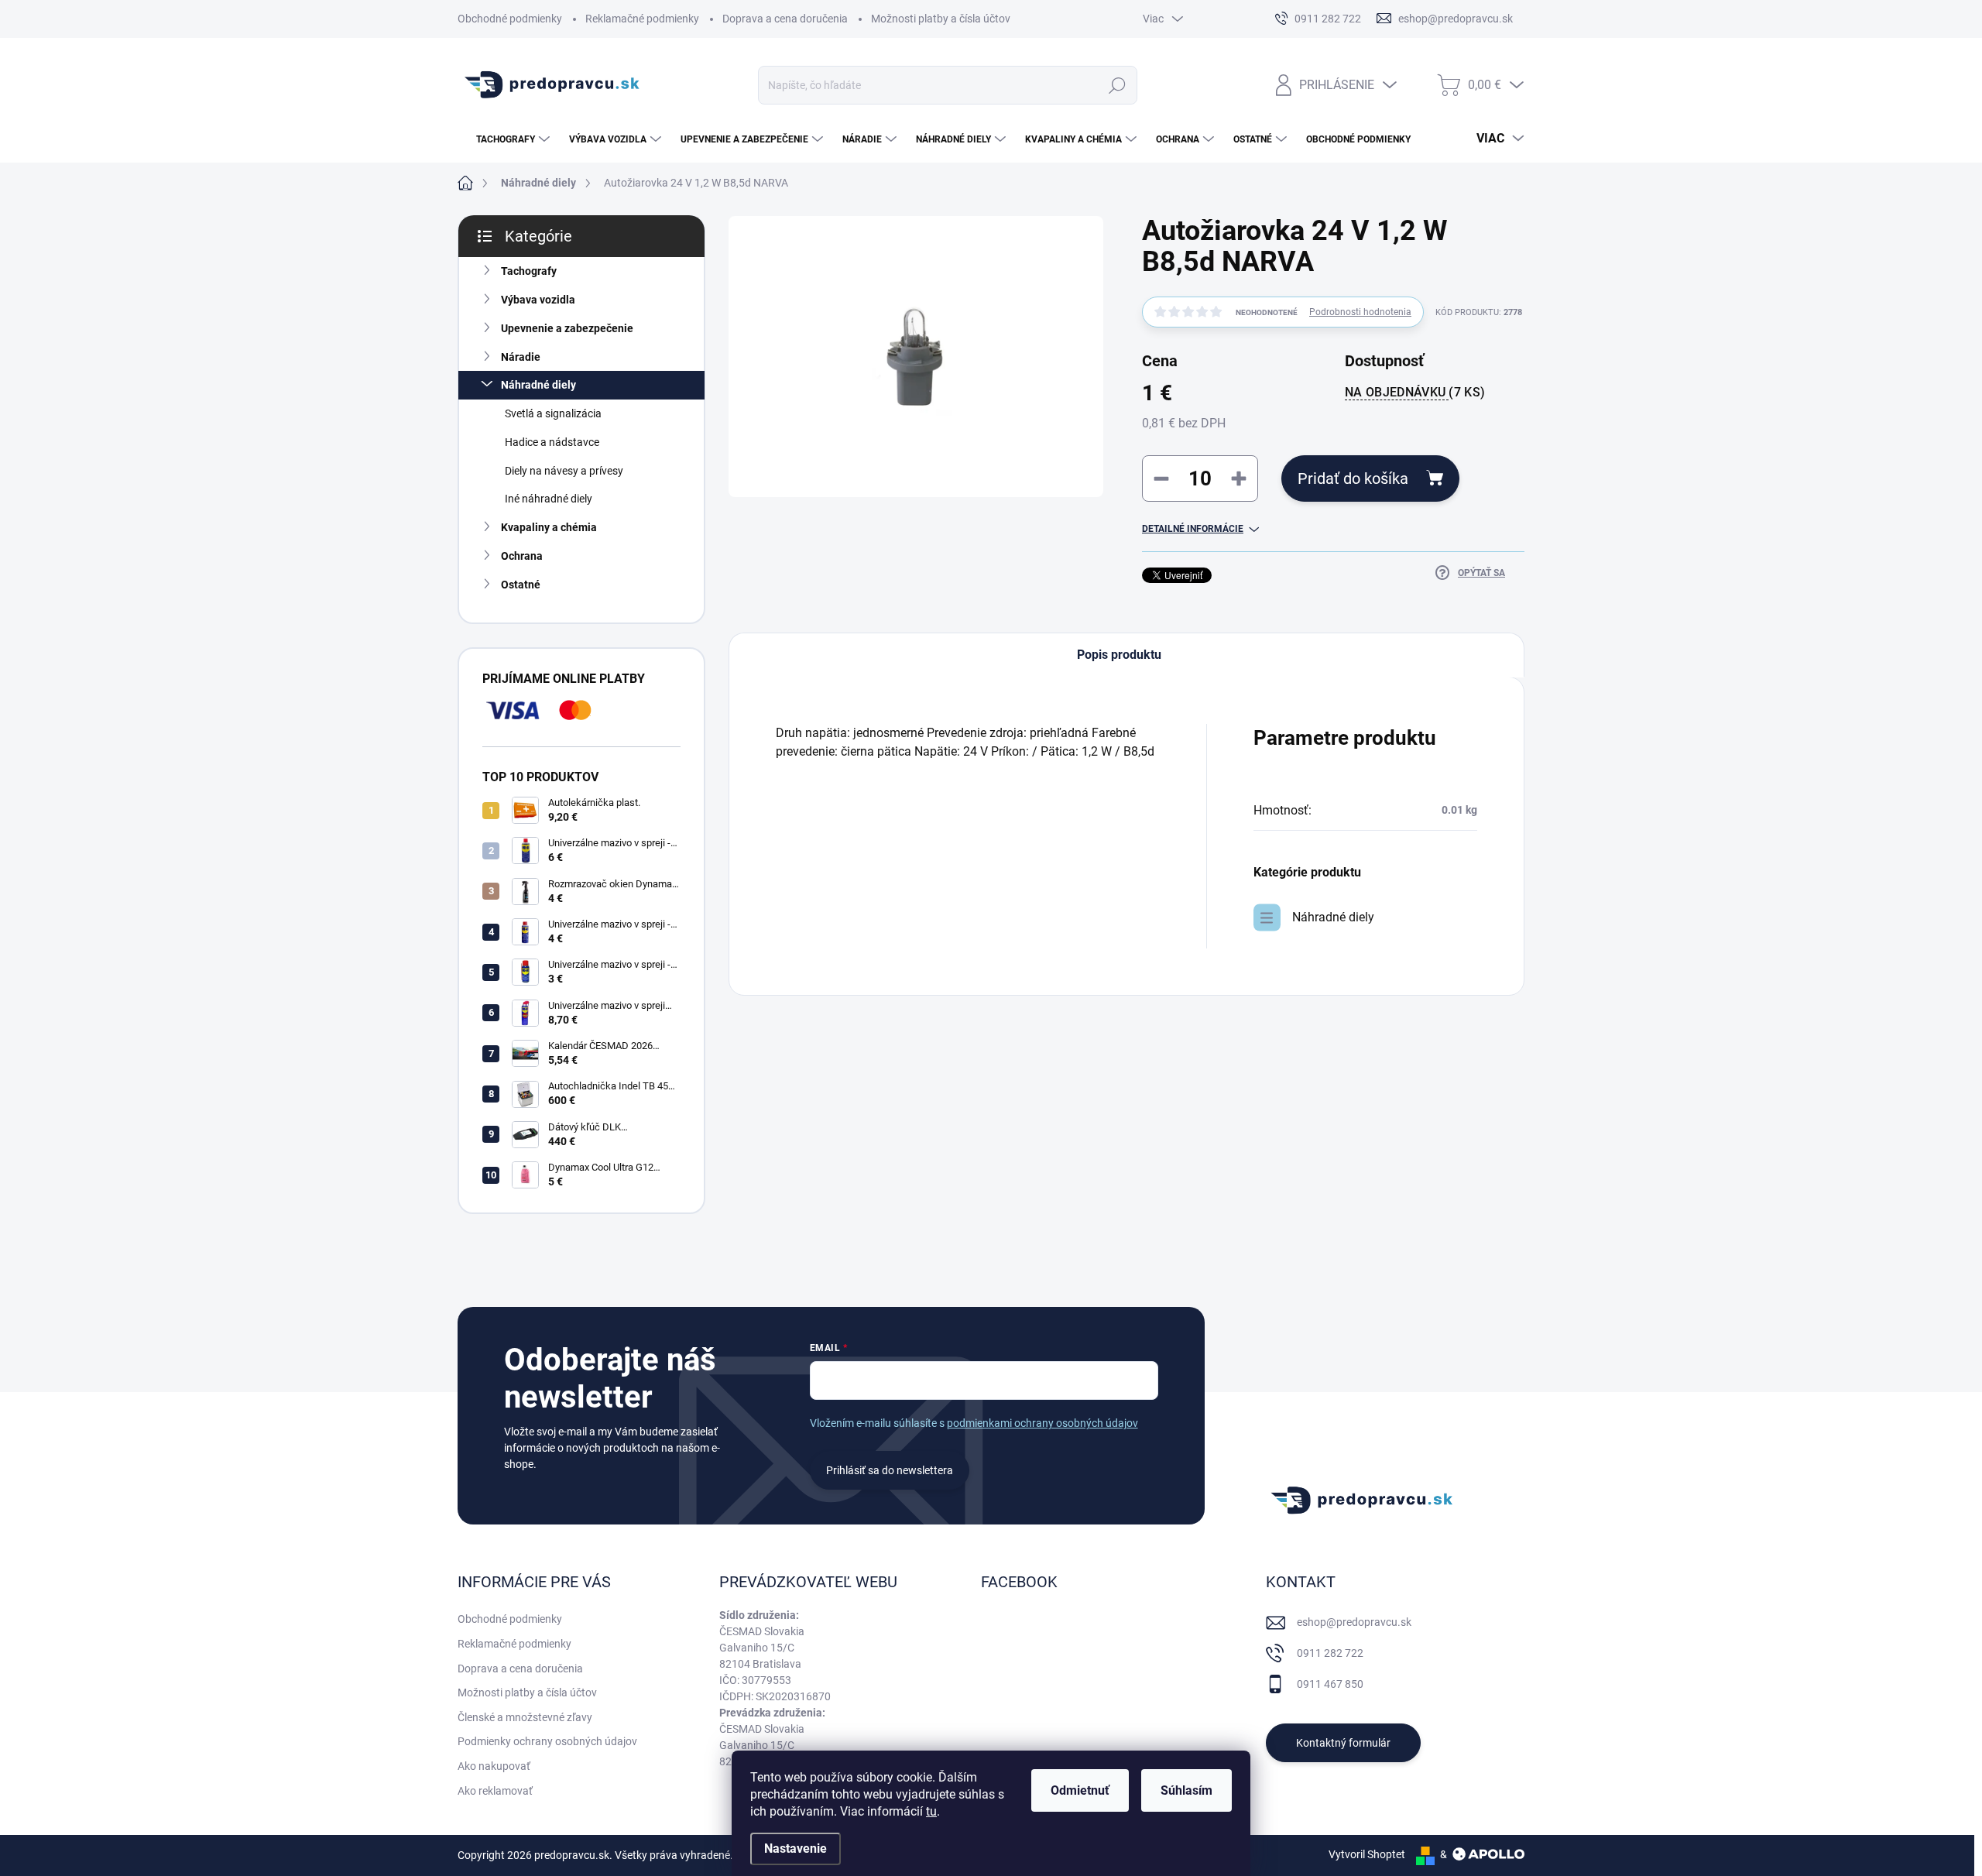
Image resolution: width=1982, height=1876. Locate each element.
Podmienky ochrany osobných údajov (547, 1741)
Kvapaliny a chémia (549, 527)
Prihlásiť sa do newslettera (890, 1470)
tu (931, 1811)
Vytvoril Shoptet (1367, 1854)
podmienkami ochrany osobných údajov (1042, 1423)
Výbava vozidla (538, 300)
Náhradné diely (538, 385)
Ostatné (521, 585)
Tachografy (529, 271)
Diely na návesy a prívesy (564, 471)
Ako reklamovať (495, 1791)
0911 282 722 (1330, 1653)
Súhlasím (1186, 1790)
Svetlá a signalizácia (553, 413)
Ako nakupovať (494, 1766)
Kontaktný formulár (1343, 1743)
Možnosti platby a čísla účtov (941, 19)
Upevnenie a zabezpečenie (567, 328)
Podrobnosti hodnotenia (1360, 312)
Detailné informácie (1193, 529)
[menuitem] (506, 139)
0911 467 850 (1330, 1684)
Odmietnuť (1080, 1790)
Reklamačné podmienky (642, 19)
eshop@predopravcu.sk (1354, 1622)
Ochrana (522, 556)
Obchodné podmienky (510, 19)
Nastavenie (796, 1849)
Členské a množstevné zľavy (525, 1717)
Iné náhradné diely (549, 499)
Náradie (521, 357)
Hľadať (1118, 85)
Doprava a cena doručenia (785, 19)
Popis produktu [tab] (1119, 655)
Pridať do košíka (1353, 478)
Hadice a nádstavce (552, 442)
